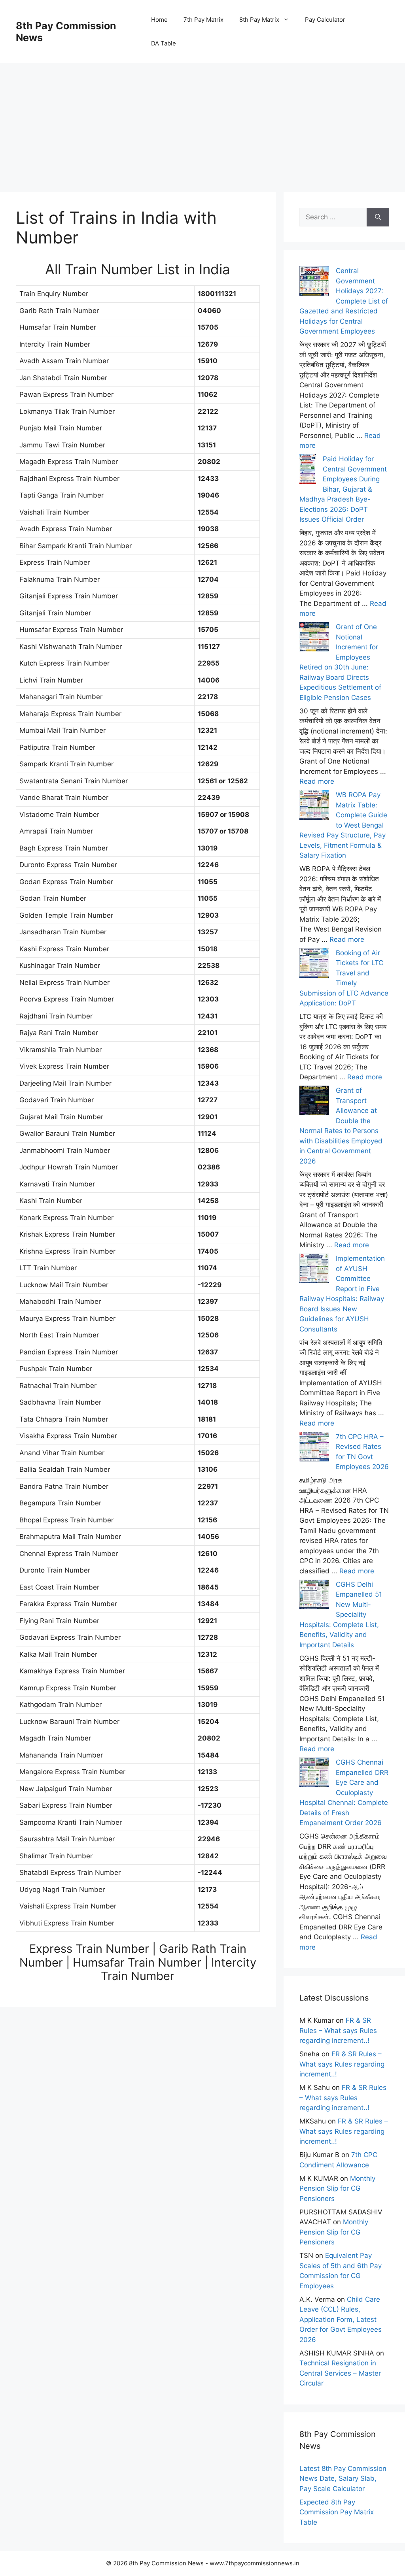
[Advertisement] (202, 119)
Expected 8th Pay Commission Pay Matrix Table (337, 2512)
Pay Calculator (325, 20)
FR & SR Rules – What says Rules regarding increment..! (338, 2030)
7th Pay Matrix (203, 20)
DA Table (164, 43)
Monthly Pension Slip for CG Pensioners (337, 2188)
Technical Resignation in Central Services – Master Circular (340, 2373)
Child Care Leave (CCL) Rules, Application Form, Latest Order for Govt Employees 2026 (341, 2320)
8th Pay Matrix (259, 20)
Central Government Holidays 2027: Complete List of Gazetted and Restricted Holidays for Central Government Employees (344, 301)
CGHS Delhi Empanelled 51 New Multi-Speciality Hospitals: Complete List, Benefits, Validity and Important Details (341, 1615)
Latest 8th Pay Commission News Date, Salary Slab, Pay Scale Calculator (343, 2479)
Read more (317, 781)
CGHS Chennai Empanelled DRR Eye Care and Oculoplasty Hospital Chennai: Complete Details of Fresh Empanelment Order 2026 (344, 1792)
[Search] (378, 217)
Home (159, 20)
